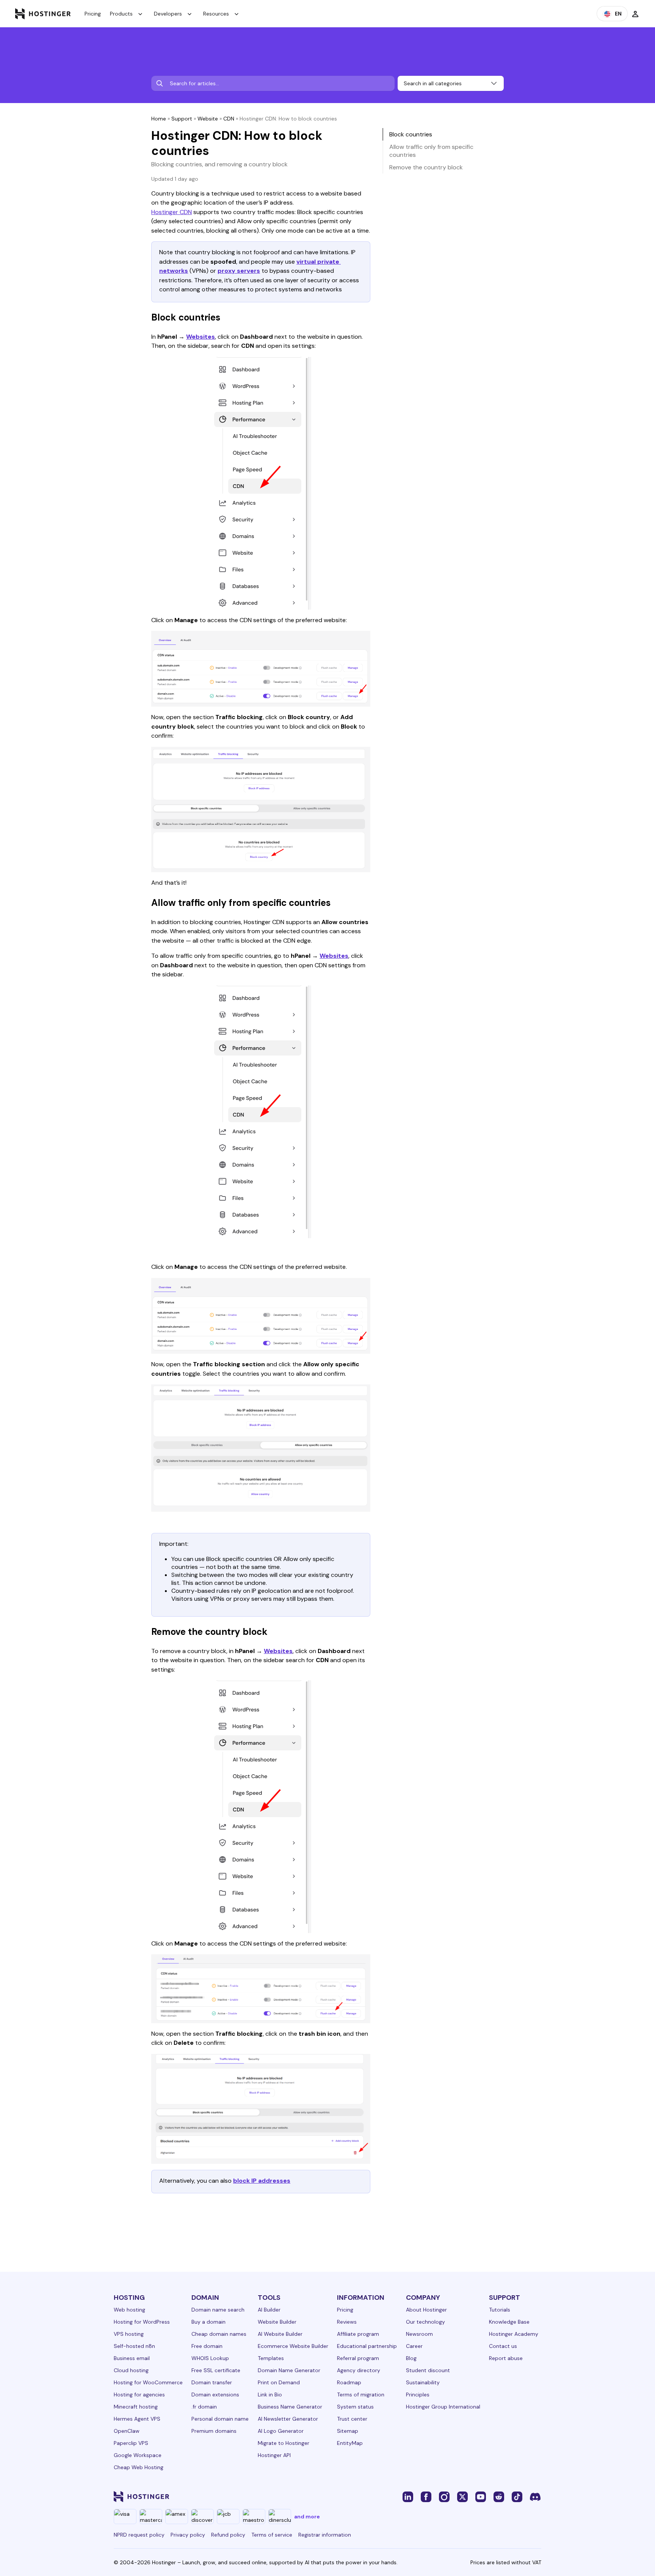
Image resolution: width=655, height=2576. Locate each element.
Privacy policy (188, 2535)
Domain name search (218, 2310)
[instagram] (444, 2496)
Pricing (93, 14)
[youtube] (481, 2496)
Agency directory (359, 2370)
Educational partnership (367, 2346)
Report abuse (506, 2358)
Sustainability (423, 2382)
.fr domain (204, 2407)
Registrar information (325, 2535)
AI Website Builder (280, 2334)
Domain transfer (212, 2382)
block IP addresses (262, 2181)
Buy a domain (208, 2322)
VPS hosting (129, 2334)
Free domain (207, 2346)
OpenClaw (127, 2431)
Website (208, 119)
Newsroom (419, 2334)
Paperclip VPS (131, 2443)
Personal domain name (220, 2419)
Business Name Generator (290, 2407)
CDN (229, 119)
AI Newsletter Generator (288, 2419)
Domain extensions (215, 2395)
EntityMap (350, 2443)
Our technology (425, 2322)
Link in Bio (270, 2395)
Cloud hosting (131, 2370)
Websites (201, 337)
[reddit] (499, 2496)
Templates (271, 2358)
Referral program (358, 2358)
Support (182, 119)
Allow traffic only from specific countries (431, 151)
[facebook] (426, 2496)
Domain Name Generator (289, 2370)
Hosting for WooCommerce (148, 2382)
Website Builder (277, 2322)
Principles (418, 2395)
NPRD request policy (139, 2535)
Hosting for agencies (139, 2395)
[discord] (535, 2496)
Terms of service (272, 2535)
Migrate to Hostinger (284, 2443)
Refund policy (228, 2535)
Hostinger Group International (443, 2407)
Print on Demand (279, 2382)
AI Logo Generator (281, 2431)
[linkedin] (408, 2496)
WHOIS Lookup (210, 2358)
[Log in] (635, 14)
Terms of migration (361, 2395)
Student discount (428, 2370)
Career (414, 2346)
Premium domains (214, 2431)
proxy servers (239, 271)
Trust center (352, 2419)
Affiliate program (358, 2334)
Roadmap (349, 2382)
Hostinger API (274, 2455)
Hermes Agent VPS (137, 2419)
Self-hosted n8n (134, 2346)
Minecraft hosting (136, 2407)
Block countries (411, 134)
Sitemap (348, 2431)
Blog (411, 2358)
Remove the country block (426, 167)
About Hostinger (426, 2310)
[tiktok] (517, 2496)
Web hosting (129, 2310)
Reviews (347, 2322)
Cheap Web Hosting (139, 2467)
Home (159, 119)
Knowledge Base (509, 2322)
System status (355, 2407)
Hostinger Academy (514, 2334)
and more (307, 2517)
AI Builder (269, 2310)
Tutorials (500, 2310)
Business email (132, 2358)
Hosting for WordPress (142, 2322)
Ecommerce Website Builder (293, 2346)
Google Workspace (138, 2455)
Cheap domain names (219, 2334)
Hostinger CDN (172, 212)
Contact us (503, 2346)
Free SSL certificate (216, 2370)
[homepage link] (43, 14)
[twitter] (462, 2496)
